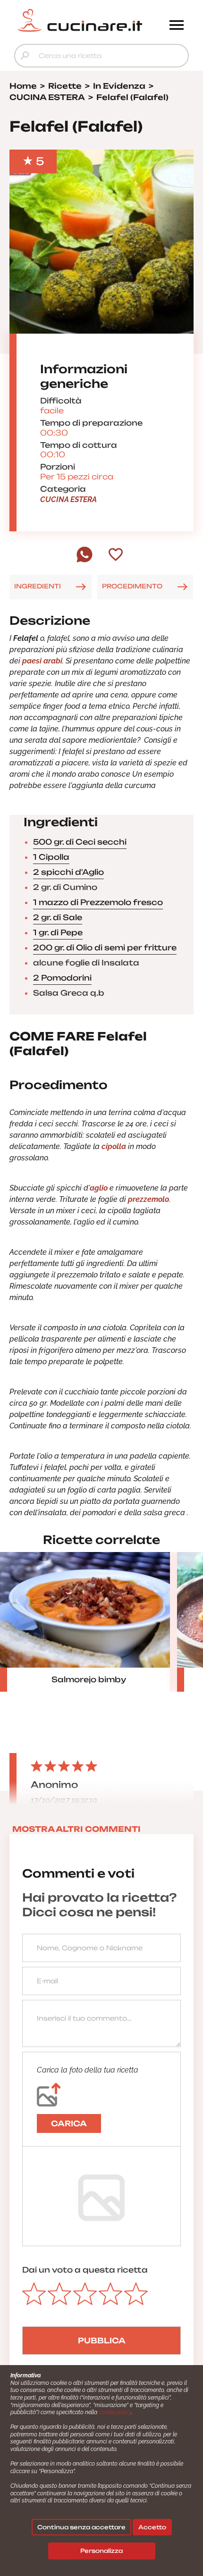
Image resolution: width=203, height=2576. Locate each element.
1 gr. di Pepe (58, 932)
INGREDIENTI (38, 586)
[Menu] (177, 26)
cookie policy (115, 2412)
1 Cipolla (51, 857)
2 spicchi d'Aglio (68, 872)
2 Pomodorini (62, 978)
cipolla (114, 1146)
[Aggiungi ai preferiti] (116, 555)
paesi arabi (42, 661)
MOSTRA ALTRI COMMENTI (76, 1829)
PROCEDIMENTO (132, 586)
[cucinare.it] (80, 20)
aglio (99, 1188)
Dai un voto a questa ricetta (85, 2270)
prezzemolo (148, 1199)
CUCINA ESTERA (68, 499)
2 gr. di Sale (58, 917)
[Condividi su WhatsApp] (85, 560)
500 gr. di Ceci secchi (80, 842)
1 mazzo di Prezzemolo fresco (98, 902)
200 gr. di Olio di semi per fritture (105, 948)
